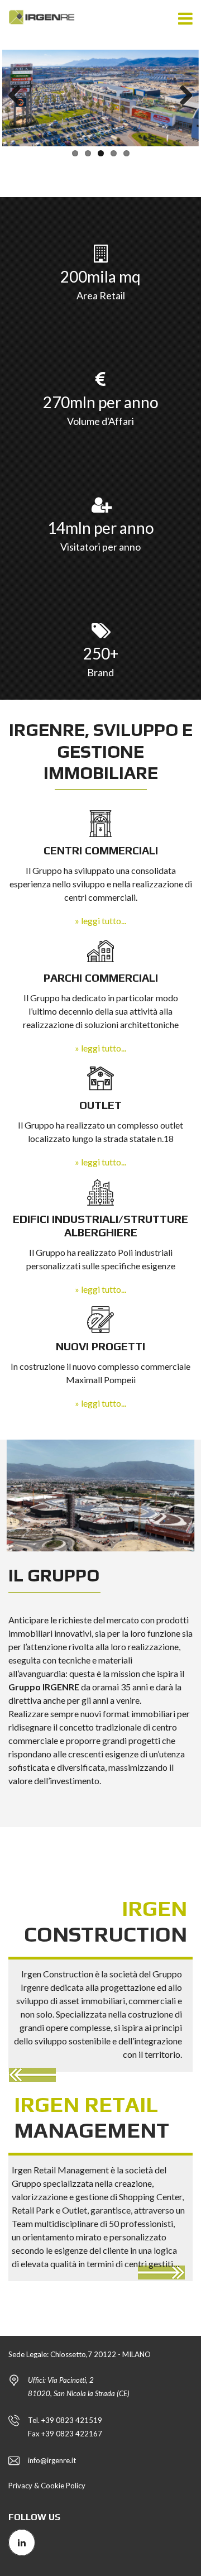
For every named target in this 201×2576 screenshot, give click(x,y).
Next (182, 96)
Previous (19, 96)
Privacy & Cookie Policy (47, 2486)
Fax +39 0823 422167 (65, 2434)
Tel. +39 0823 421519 (65, 2420)
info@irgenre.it (52, 2460)
